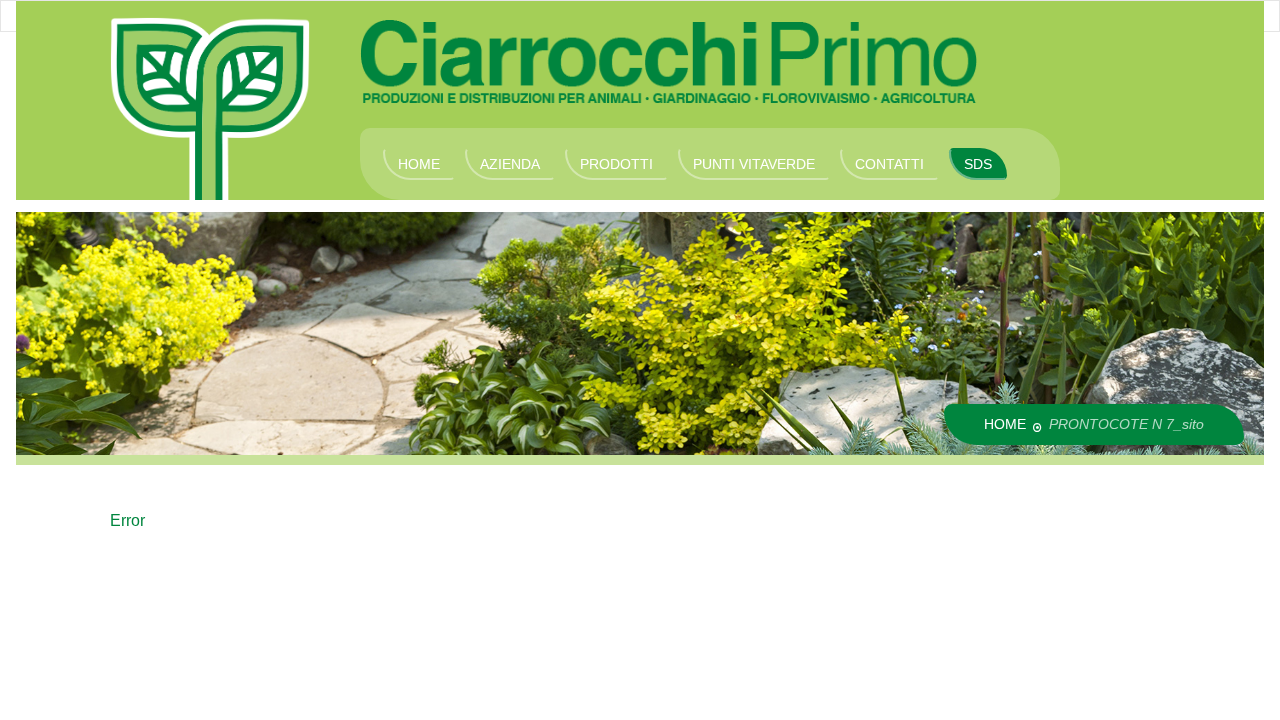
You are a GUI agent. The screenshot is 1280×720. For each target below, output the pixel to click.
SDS (978, 164)
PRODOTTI (616, 164)
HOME (419, 164)
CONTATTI (889, 164)
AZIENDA (510, 164)
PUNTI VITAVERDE (754, 164)
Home (1005, 424)
